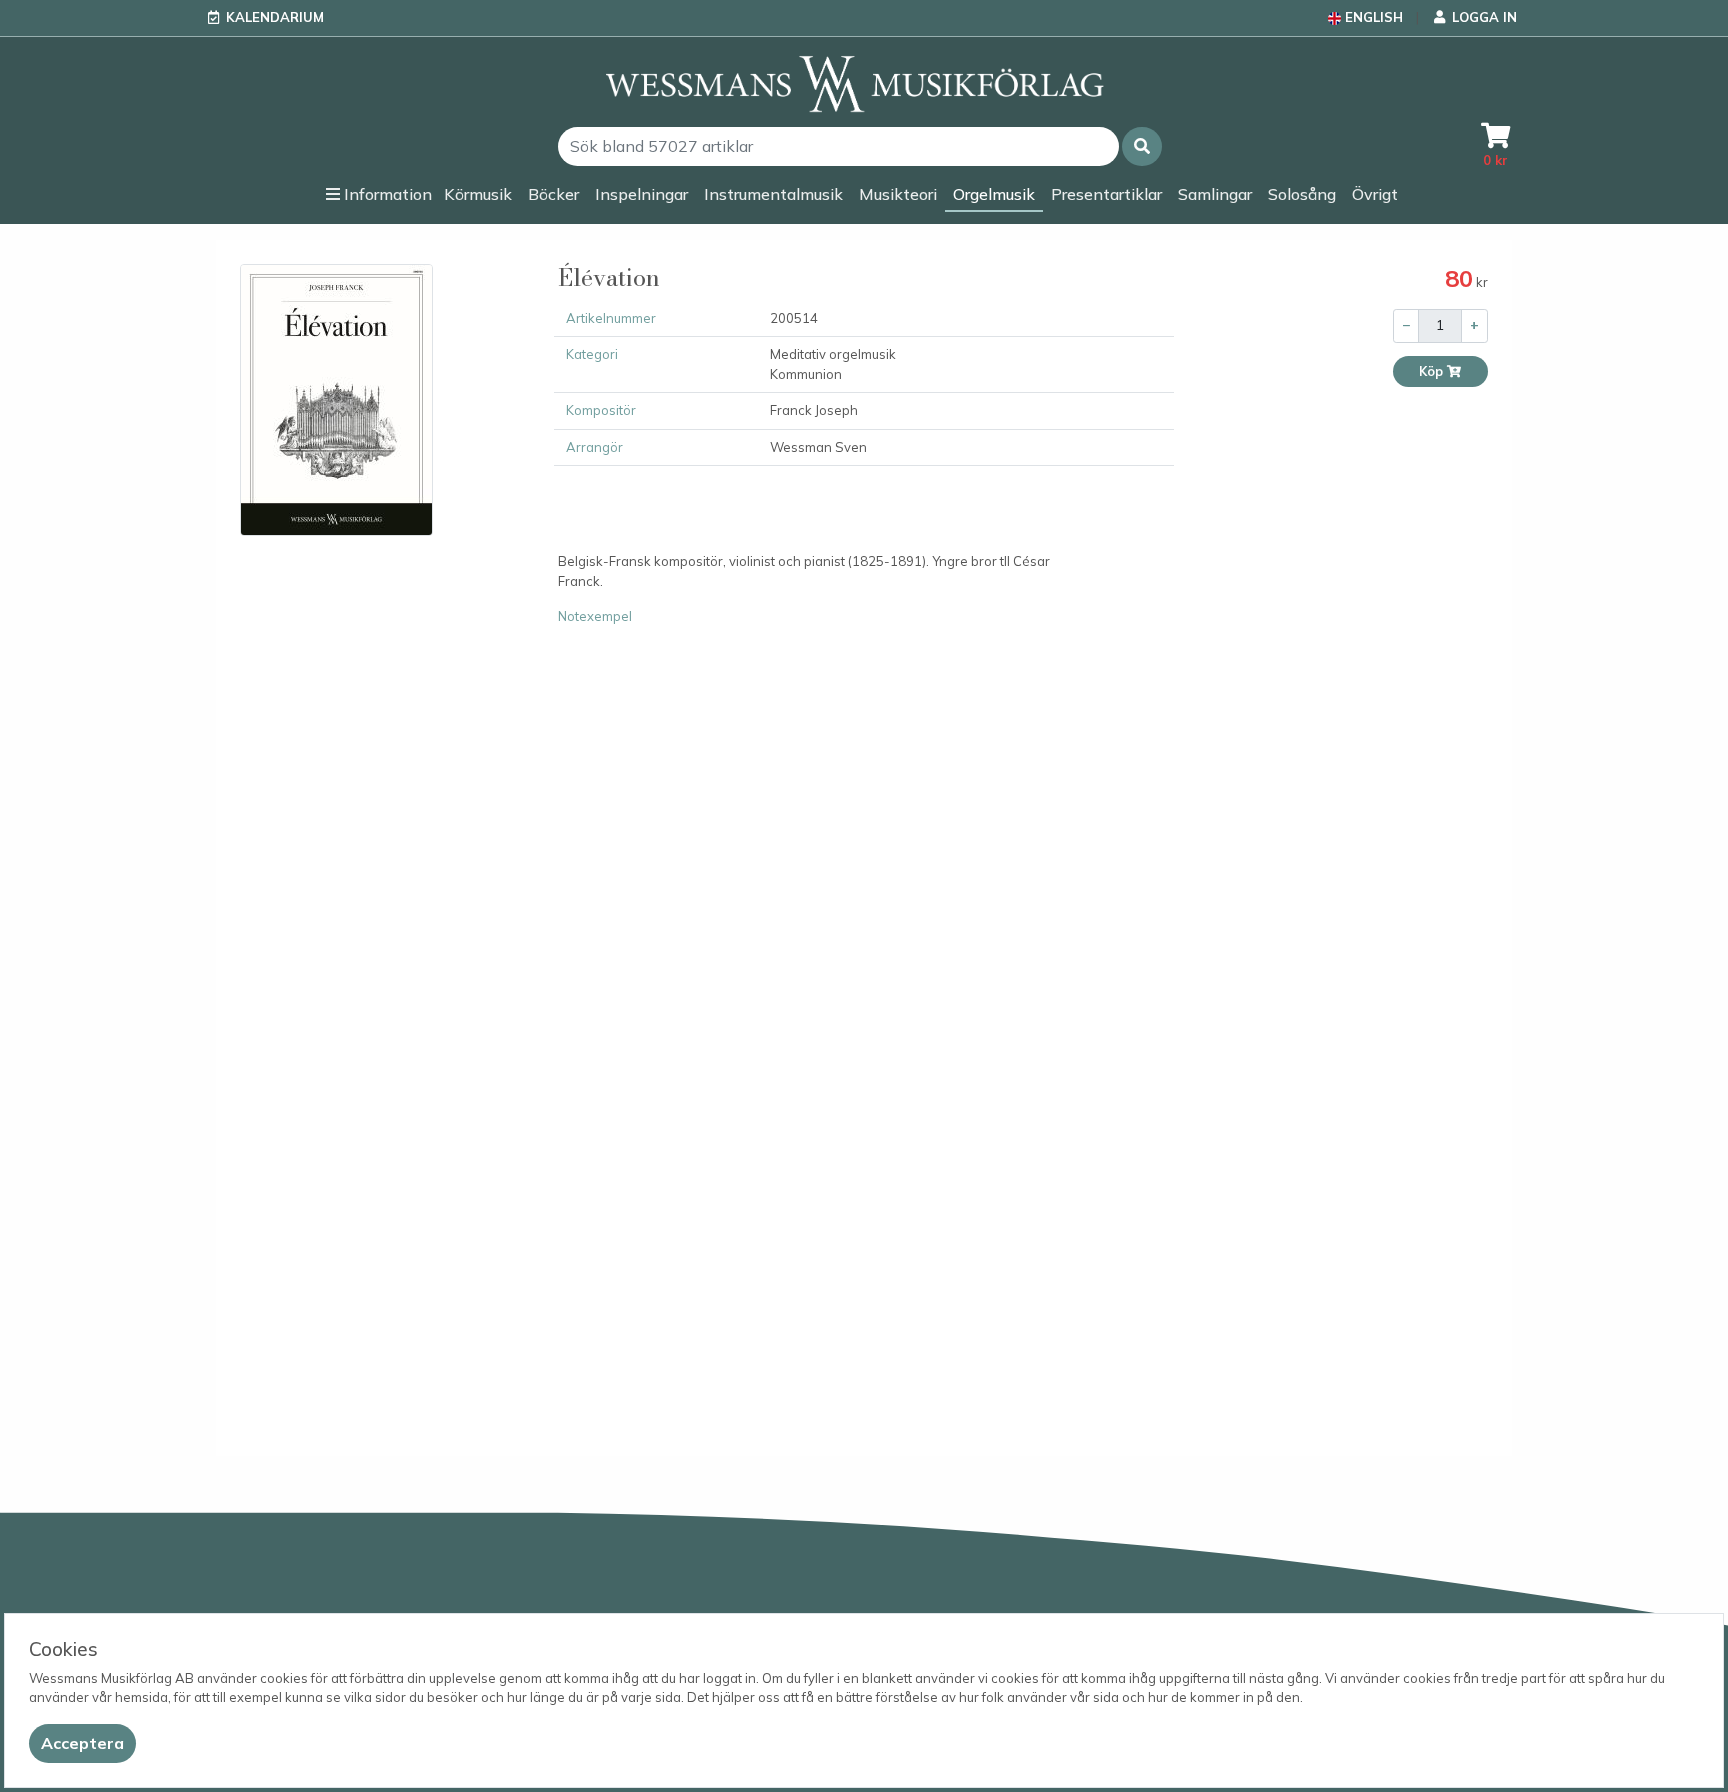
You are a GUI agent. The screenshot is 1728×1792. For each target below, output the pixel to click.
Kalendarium (275, 17)
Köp (1432, 371)
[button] (1142, 146)
